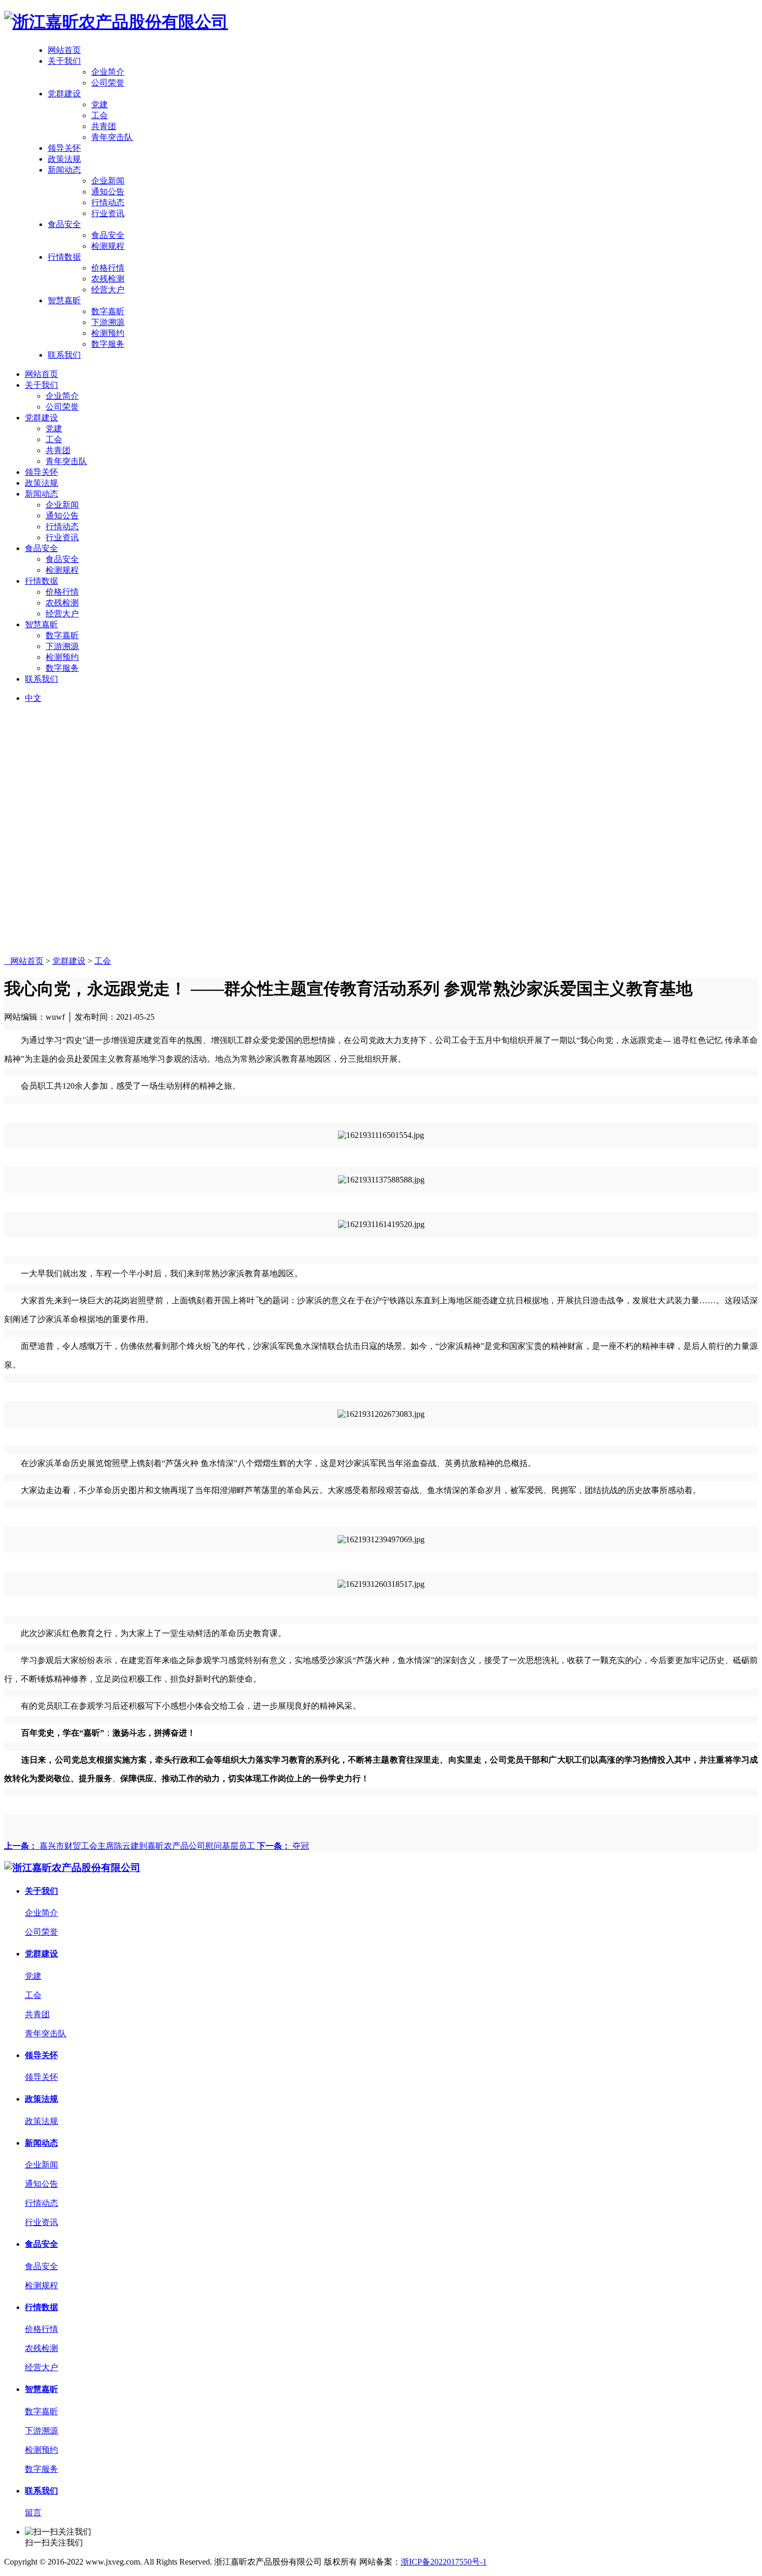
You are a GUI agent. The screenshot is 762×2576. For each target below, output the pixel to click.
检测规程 (108, 246)
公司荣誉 (108, 83)
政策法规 (64, 159)
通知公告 (108, 192)
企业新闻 (108, 181)
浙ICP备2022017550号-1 (444, 2562)
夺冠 (283, 1846)
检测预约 (108, 333)
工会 (100, 115)
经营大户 (108, 290)
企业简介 (108, 72)
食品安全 (64, 224)
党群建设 (64, 94)
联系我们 (64, 355)
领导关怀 (64, 148)
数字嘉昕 (108, 311)
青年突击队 (112, 137)
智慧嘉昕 (64, 300)
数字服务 (108, 344)
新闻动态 (64, 170)
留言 (33, 2512)
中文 (33, 698)
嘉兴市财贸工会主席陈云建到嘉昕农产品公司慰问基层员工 (131, 1846)
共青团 (104, 126)
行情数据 (64, 257)
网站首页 (64, 50)
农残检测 (108, 279)
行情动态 (108, 202)
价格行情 (108, 268)
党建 (100, 104)
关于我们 (64, 61)
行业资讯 (108, 213)
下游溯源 (108, 322)
